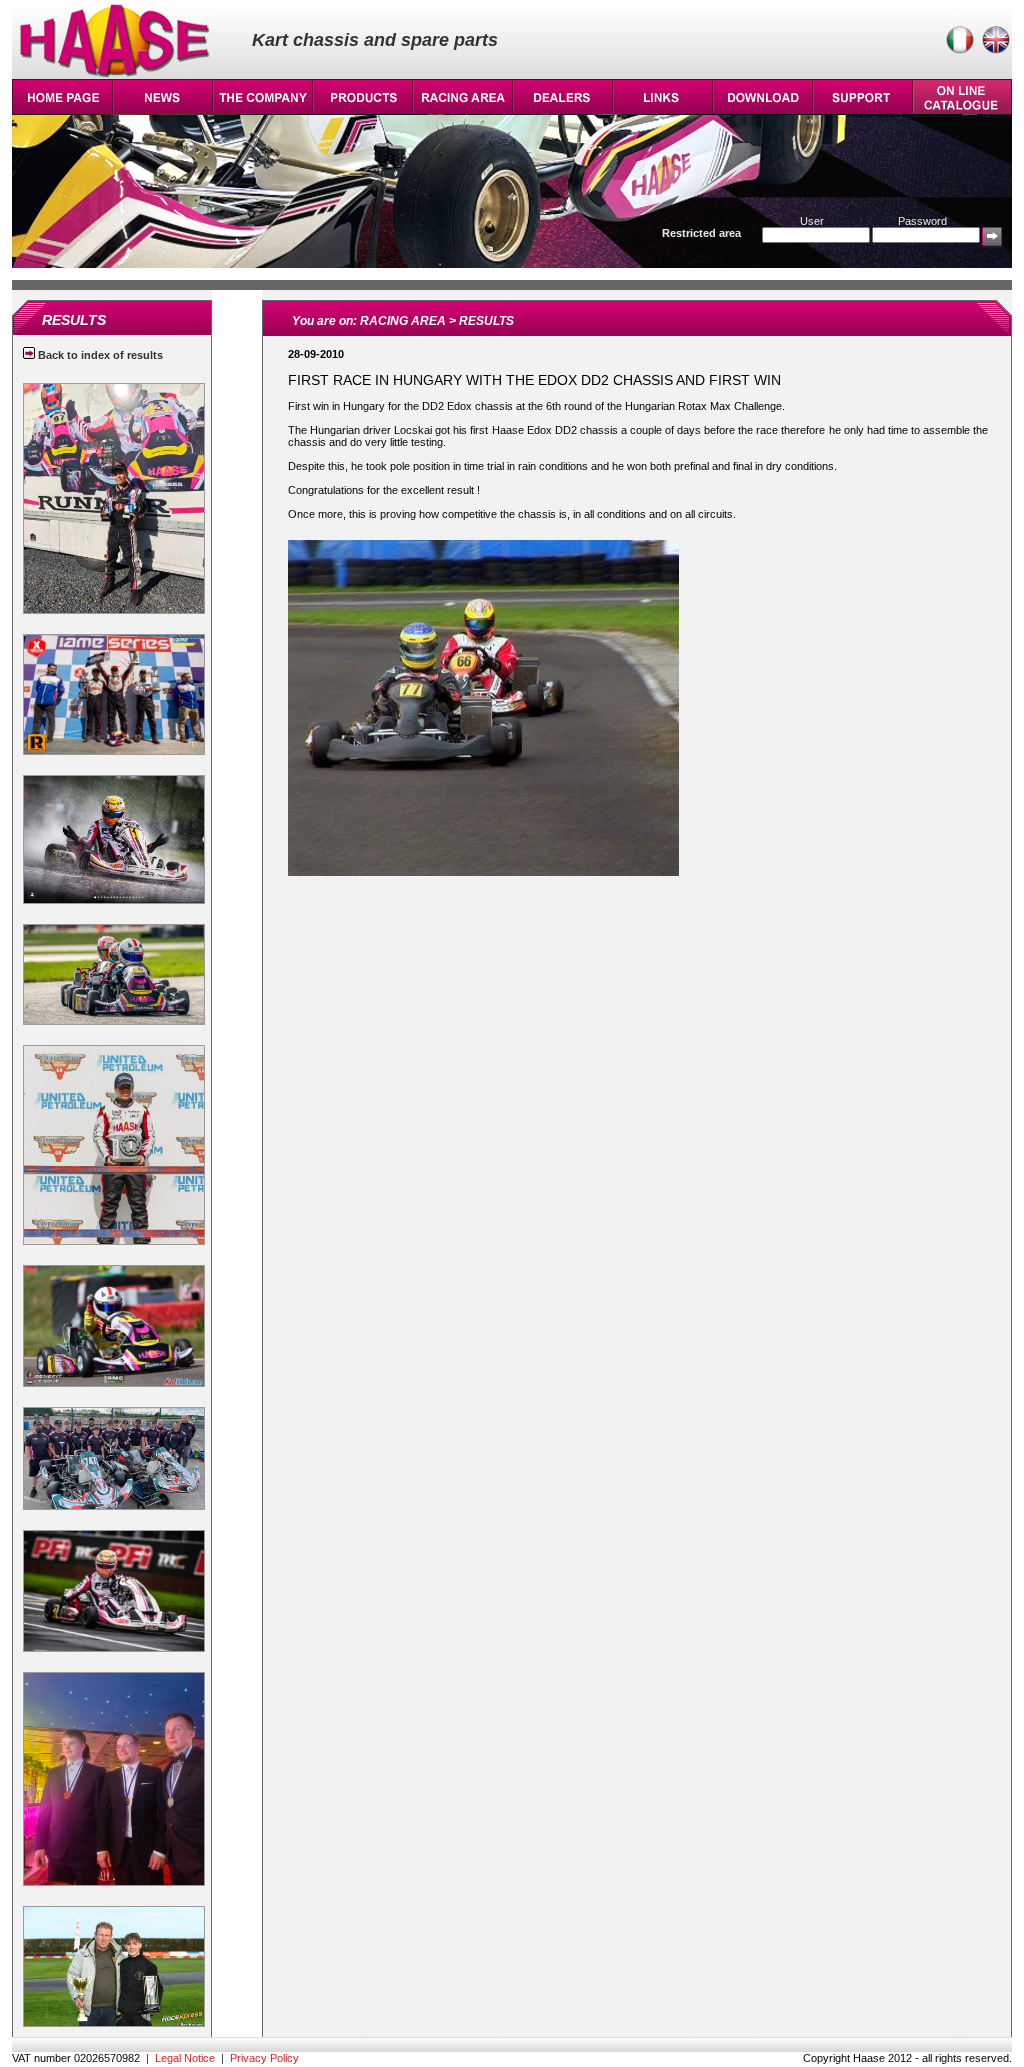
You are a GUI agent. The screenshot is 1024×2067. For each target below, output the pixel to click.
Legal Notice (185, 2058)
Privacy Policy (264, 2058)
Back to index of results (99, 355)
